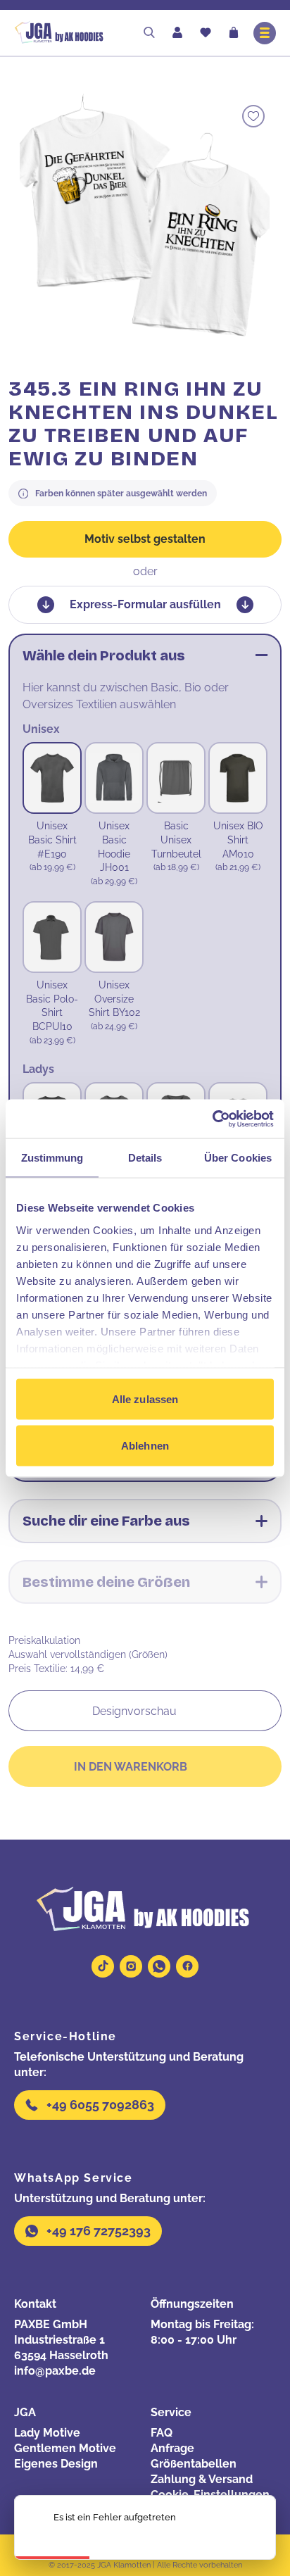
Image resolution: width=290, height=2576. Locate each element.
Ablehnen (145, 1445)
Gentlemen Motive (65, 2448)
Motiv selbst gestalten (145, 539)
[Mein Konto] (177, 33)
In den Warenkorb (131, 1767)
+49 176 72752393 (99, 2231)
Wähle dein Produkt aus (104, 655)
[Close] (253, 2527)
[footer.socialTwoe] (131, 1966)
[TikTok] (103, 1966)
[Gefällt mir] (253, 116)
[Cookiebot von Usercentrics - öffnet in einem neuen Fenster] (212, 1119)
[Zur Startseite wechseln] (72, 33)
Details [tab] (145, 1158)
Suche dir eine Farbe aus (106, 1521)
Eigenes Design (56, 2464)
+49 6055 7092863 (100, 2105)
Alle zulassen (145, 1399)
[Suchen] (149, 33)
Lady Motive (47, 2433)
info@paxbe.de (55, 2371)
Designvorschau (134, 1711)
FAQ (162, 2433)
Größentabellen (194, 2464)
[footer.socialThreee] (159, 1966)
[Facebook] (187, 1966)
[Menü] (265, 33)
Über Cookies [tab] (238, 1158)
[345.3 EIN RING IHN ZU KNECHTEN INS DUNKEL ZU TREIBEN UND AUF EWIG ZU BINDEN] (145, 219)
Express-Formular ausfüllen (145, 604)
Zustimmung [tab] (52, 1158)
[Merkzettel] (206, 34)
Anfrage (172, 2448)
